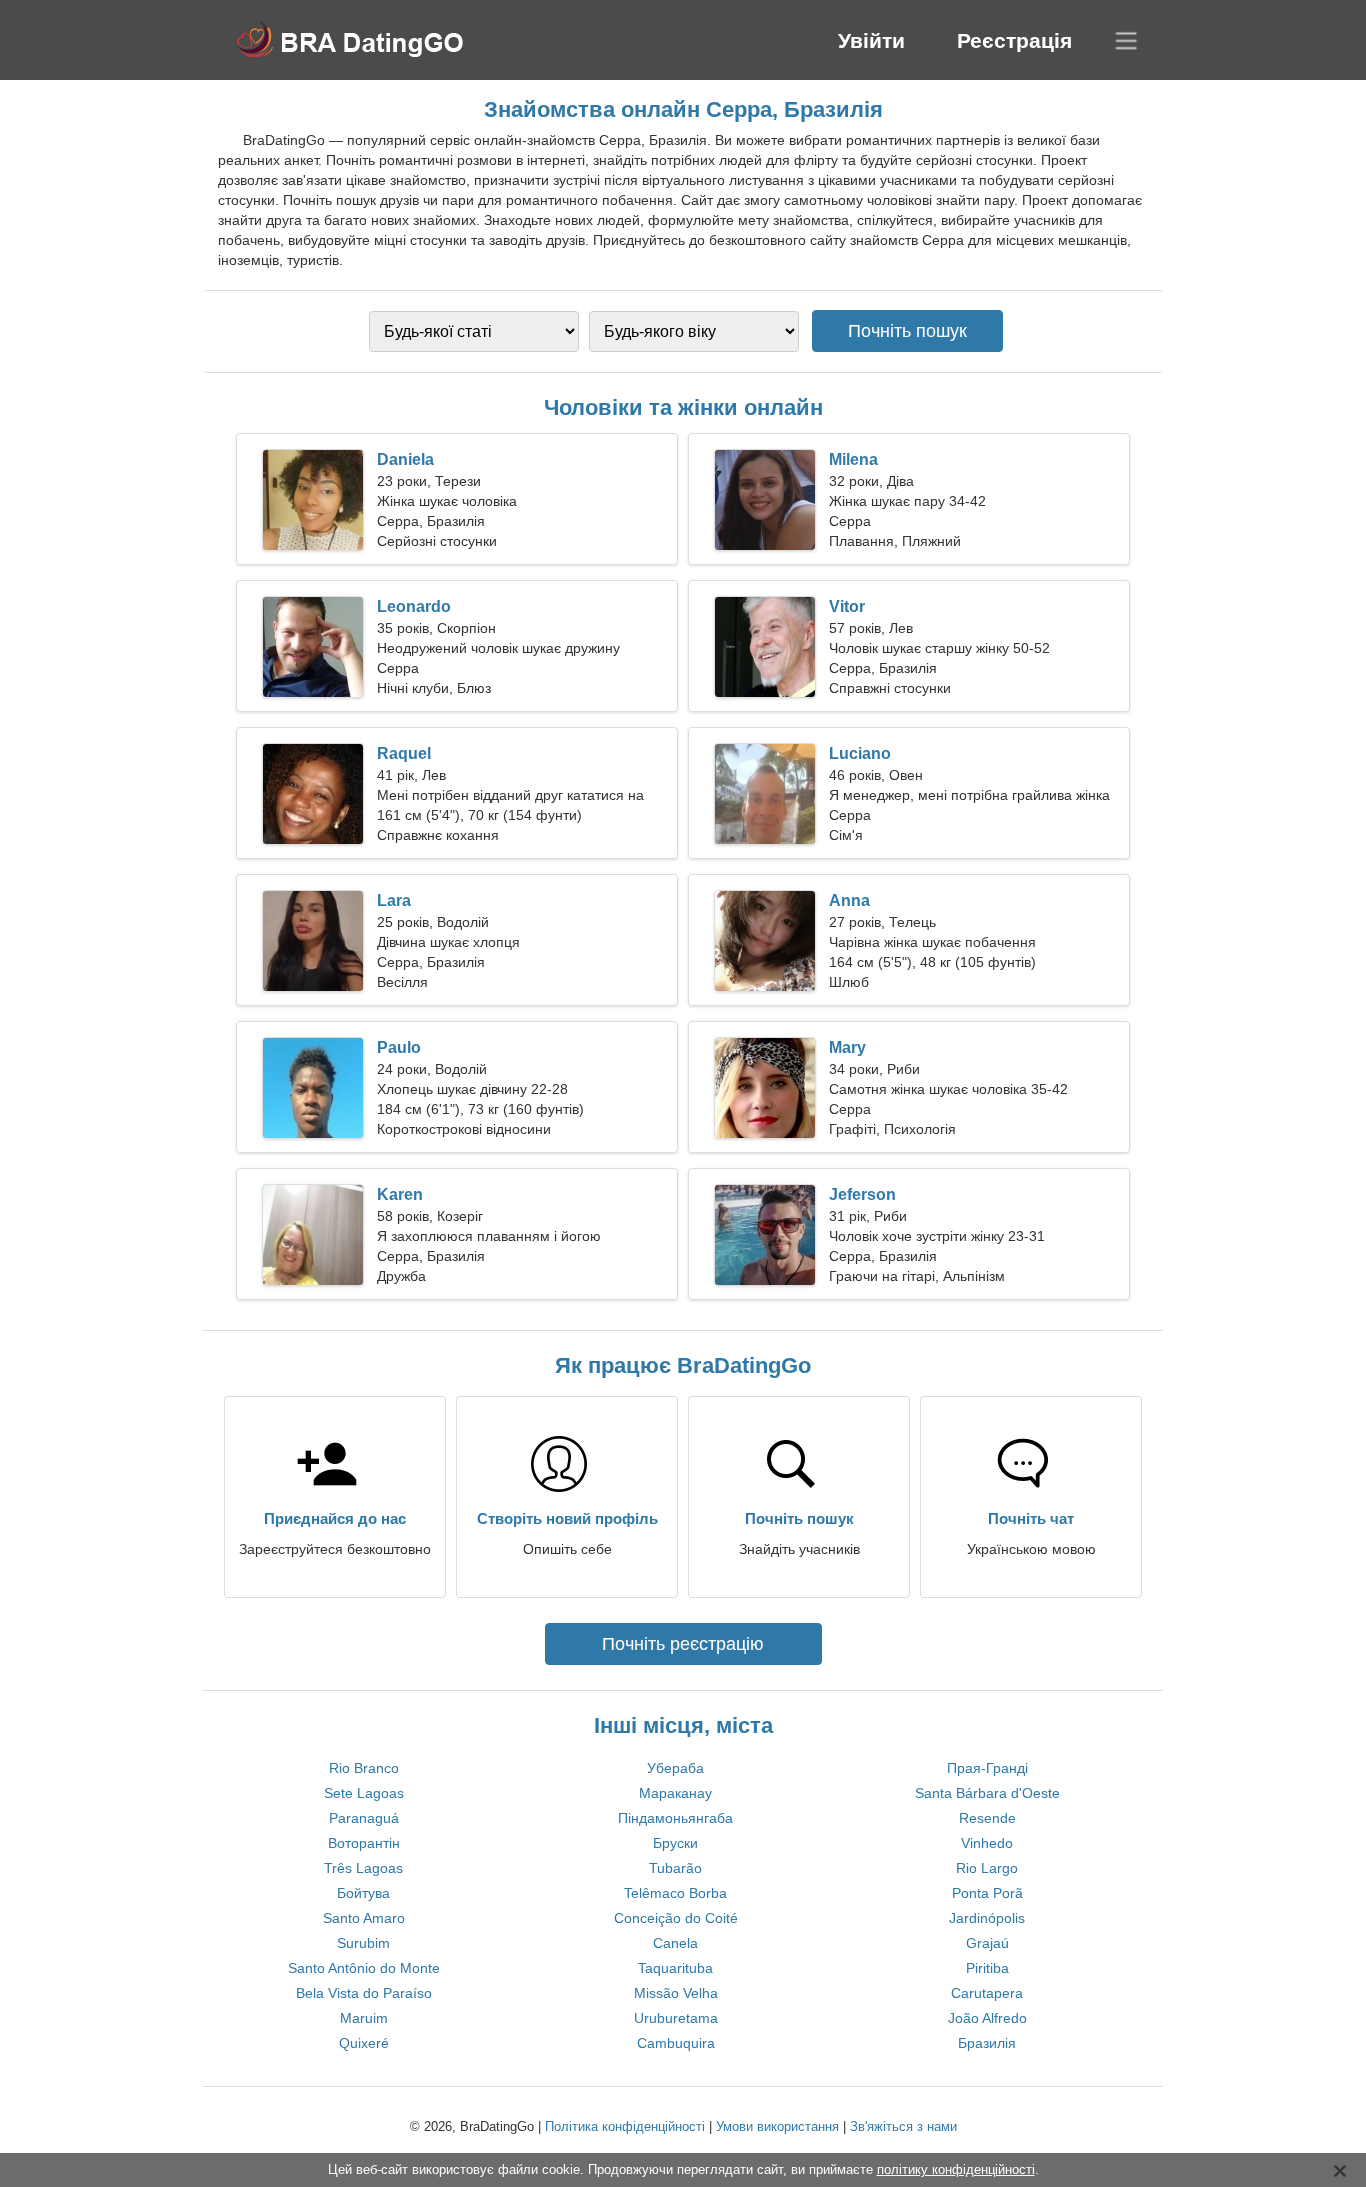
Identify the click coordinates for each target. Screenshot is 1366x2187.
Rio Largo (987, 1868)
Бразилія (987, 2043)
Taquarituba (675, 1968)
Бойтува (363, 1893)
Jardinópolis (987, 1918)
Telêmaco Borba (675, 1893)
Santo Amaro (364, 1918)
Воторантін (364, 1843)
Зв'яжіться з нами (903, 2126)
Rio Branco (364, 1768)
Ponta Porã (987, 1893)
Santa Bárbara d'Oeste (987, 1793)
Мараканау (675, 1793)
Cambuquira (676, 2043)
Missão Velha (676, 1993)
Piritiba (987, 1968)
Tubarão (675, 1868)
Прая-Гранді (987, 1768)
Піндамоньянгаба (675, 1818)
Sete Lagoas (364, 1793)
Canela (675, 1943)
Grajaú (987, 1943)
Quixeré (364, 2043)
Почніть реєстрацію (683, 1644)
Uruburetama (676, 2018)
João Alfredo (987, 2018)
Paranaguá (364, 1818)
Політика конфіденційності (625, 2126)
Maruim (364, 2018)
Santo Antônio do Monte (364, 1968)
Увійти (871, 40)
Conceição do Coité (676, 1918)
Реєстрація (1014, 40)
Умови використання (777, 2126)
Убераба (675, 1768)
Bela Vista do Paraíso (364, 1993)
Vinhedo (987, 1843)
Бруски (675, 1843)
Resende (987, 1818)
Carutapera (987, 1993)
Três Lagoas (363, 1868)
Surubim (363, 1943)
